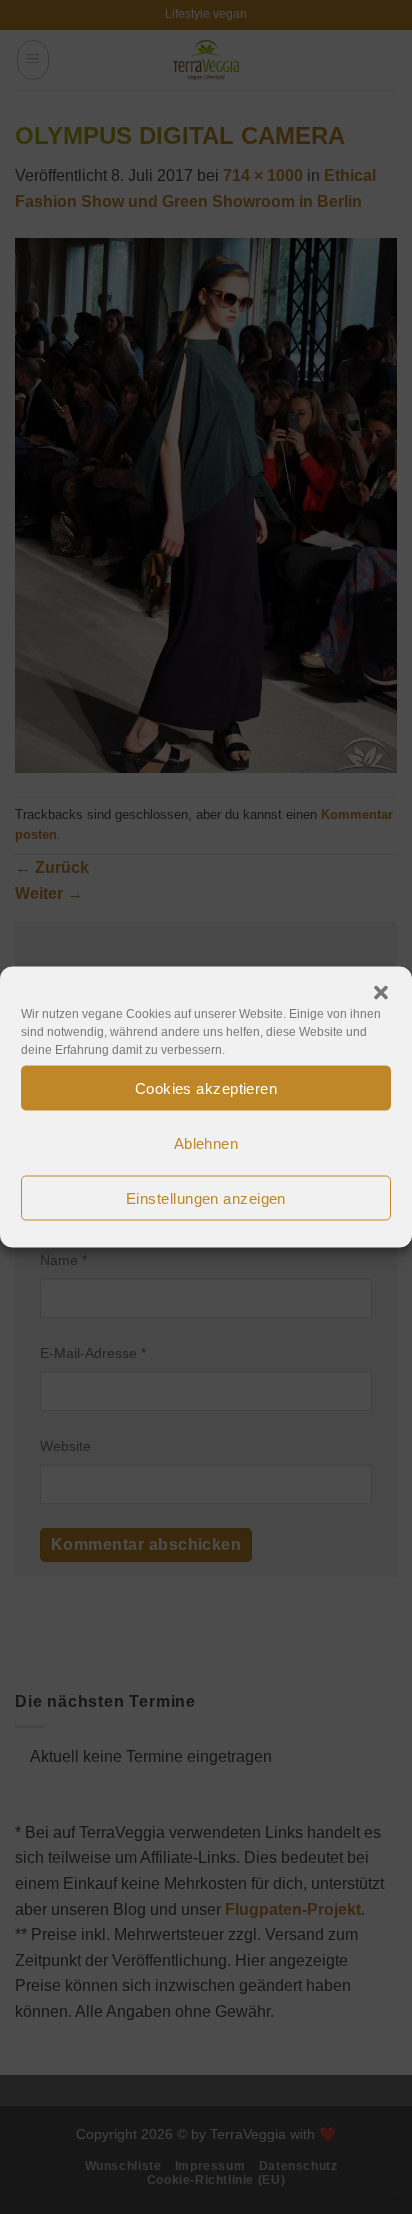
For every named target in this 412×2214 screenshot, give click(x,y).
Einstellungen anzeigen (206, 1197)
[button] (381, 993)
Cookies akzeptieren (206, 1087)
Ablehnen (206, 1142)
